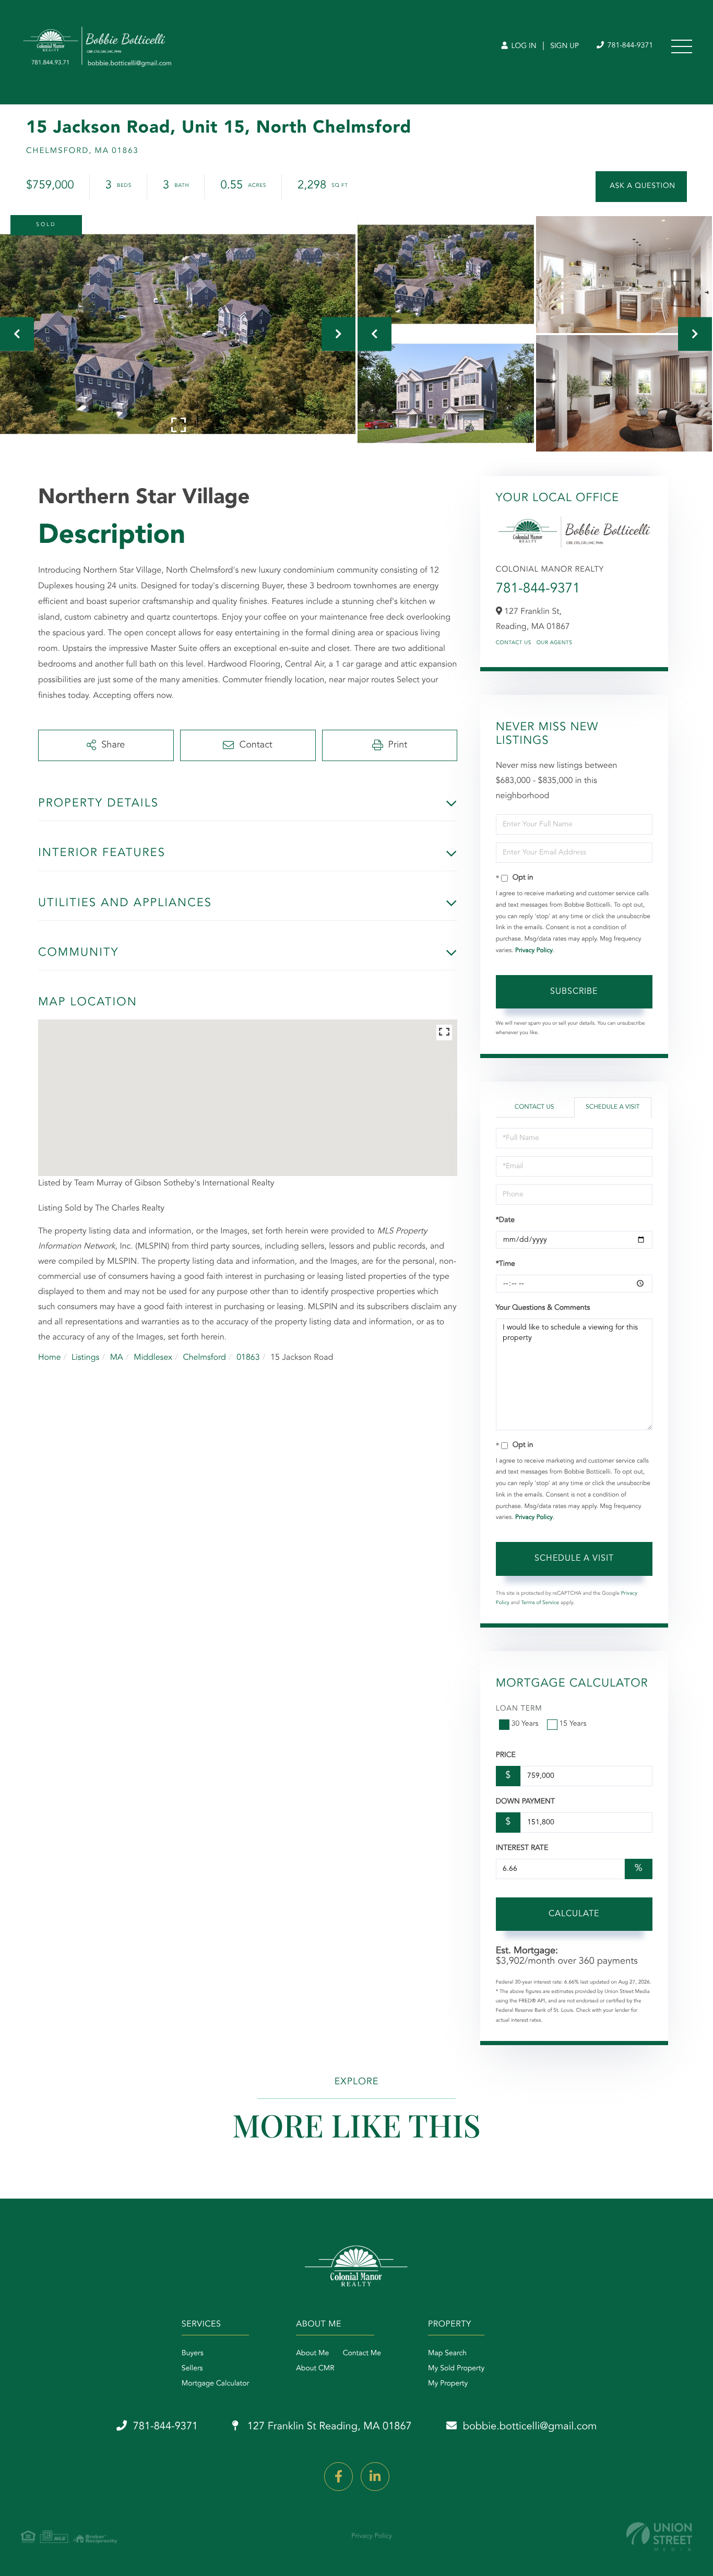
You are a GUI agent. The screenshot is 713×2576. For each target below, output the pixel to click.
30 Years (525, 1724)
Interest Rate (522, 1848)
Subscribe (574, 992)
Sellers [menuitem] (192, 2369)
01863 (248, 1358)
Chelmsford (204, 1358)
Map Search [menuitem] (447, 2354)
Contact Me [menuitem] (362, 2354)
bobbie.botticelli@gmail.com (530, 2427)
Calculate (574, 1914)
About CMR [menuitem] (315, 2369)
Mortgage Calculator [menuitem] (215, 2384)
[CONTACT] (641, 187)
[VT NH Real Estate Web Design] (659, 2537)
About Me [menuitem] (312, 2354)
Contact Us (514, 643)
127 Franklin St (328, 2427)
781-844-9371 (629, 46)
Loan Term (519, 1709)
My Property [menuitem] (448, 2384)
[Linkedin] (375, 2477)
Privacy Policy (534, 951)
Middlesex (153, 1358)
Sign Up (565, 46)
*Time (506, 1264)
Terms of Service (540, 1603)
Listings (85, 1358)
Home (50, 1358)
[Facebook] (338, 2477)
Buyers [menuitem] (193, 2354)
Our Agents (555, 643)
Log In (523, 46)
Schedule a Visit (613, 1107)
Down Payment (525, 1802)
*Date (505, 1220)
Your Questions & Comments (543, 1308)
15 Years (573, 1724)
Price (506, 1755)
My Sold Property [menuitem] (456, 2369)
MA (117, 1358)
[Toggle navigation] (682, 46)
